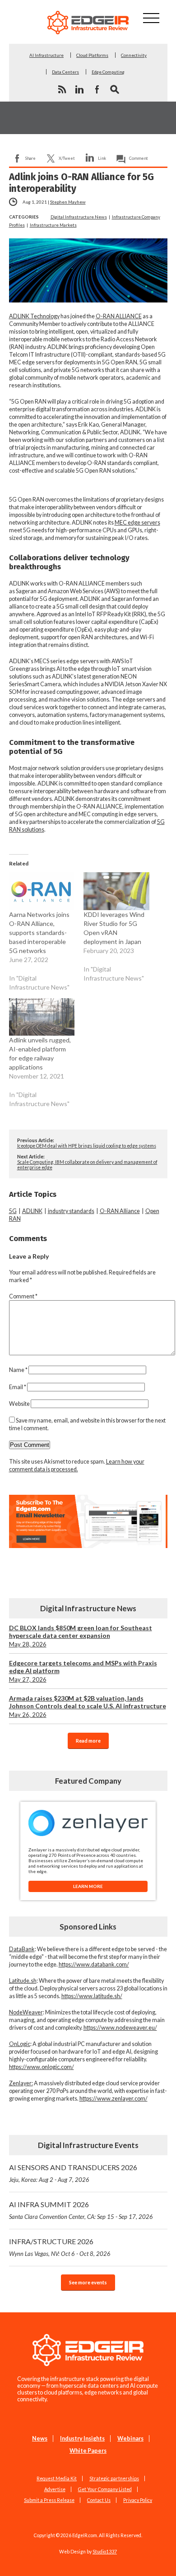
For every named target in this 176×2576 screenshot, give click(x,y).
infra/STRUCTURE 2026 (60, 2247)
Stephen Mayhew (68, 202)
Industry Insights (82, 2439)
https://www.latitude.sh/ (92, 1996)
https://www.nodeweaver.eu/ (120, 2028)
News (40, 2439)
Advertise (55, 2489)
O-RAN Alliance (120, 1211)
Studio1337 (105, 2552)
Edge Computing (108, 72)
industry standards (71, 1211)
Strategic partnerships (114, 2478)
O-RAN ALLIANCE (119, 316)
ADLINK (32, 1211)
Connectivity (134, 55)
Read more (88, 1741)
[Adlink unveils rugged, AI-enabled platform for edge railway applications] (42, 1017)
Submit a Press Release (49, 2500)
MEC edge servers (137, 523)
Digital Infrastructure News (79, 217)
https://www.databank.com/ (94, 1965)
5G (13, 1211)
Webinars (130, 2439)
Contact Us (99, 2500)
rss (62, 89)
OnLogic (20, 2044)
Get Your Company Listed (105, 2489)
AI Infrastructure (46, 55)
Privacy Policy (138, 2500)
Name (18, 1370)
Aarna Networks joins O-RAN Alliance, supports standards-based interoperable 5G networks (39, 932)
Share (30, 158)
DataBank (22, 1949)
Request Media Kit (57, 2478)
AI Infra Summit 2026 (81, 2210)
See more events (88, 2282)
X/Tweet (67, 158)
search (115, 89)
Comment (139, 158)
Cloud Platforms (92, 55)
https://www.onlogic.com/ (42, 2067)
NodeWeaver (26, 2012)
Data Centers (65, 72)
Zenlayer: (21, 2083)
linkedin (79, 89)
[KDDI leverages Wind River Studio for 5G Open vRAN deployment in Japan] (116, 891)
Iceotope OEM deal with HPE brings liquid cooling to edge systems (87, 1146)
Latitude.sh (23, 1981)
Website (19, 1404)
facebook (97, 89)
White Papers (88, 2451)
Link (102, 158)
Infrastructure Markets (53, 225)
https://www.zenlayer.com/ (113, 2099)
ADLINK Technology (34, 316)
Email (18, 1387)
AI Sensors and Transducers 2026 (73, 2173)
